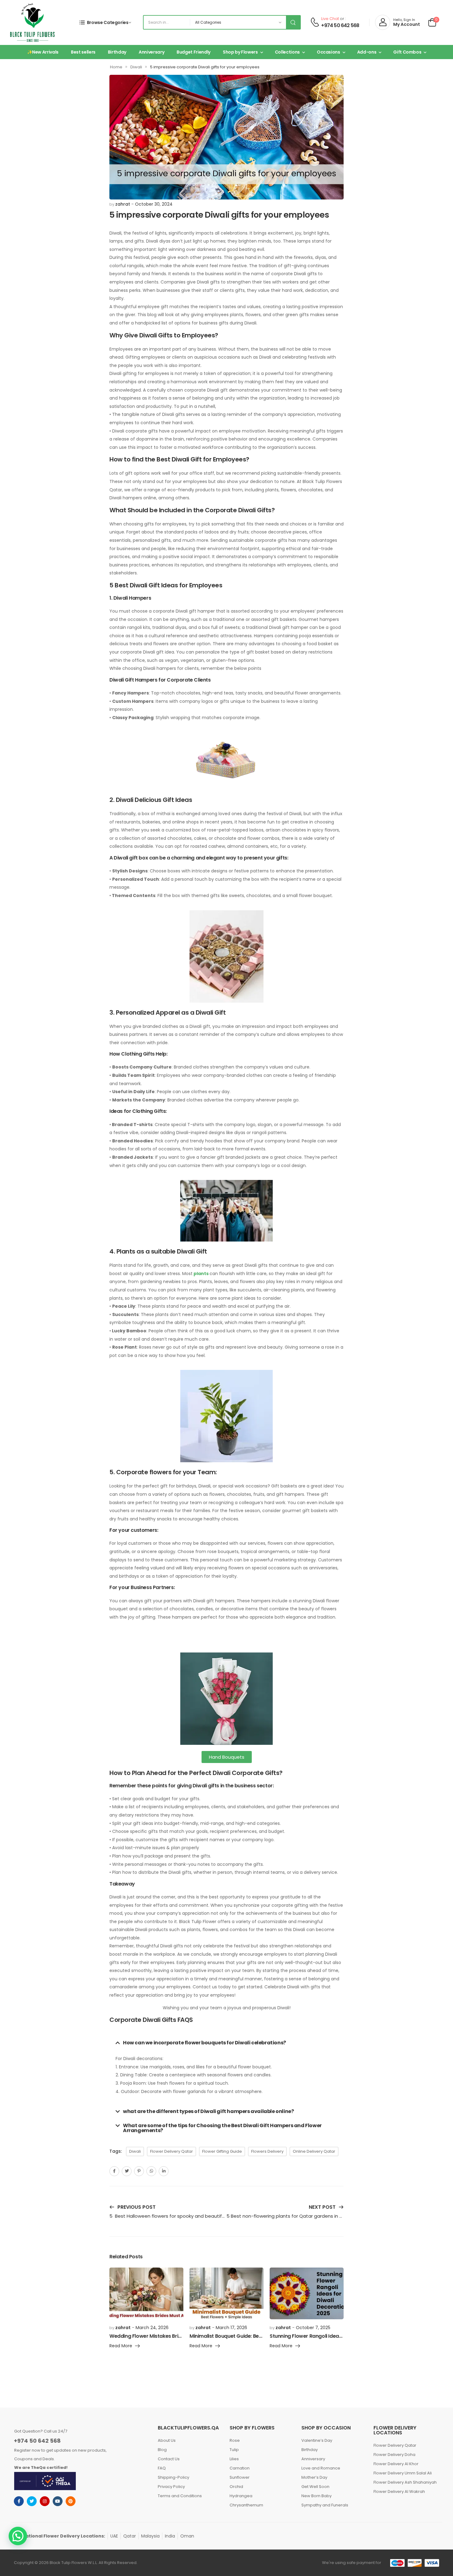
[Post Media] (146, 2293)
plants (202, 1274)
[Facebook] (114, 2171)
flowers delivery (267, 2151)
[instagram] (45, 2501)
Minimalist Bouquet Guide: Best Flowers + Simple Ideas (255, 2336)
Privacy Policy (171, 2487)
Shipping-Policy (173, 2477)
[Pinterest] (139, 2171)
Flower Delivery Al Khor (396, 2464)
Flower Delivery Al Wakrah (399, 2491)
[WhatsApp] (151, 2171)
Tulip (234, 2450)
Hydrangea (241, 2496)
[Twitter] (127, 2171)
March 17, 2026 (231, 2328)
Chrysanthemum (246, 2505)
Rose (235, 2440)
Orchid (236, 2487)
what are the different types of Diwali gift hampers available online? (208, 2111)
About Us (167, 2440)
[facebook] (19, 2501)
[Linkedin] (164, 2171)
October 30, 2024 (154, 204)
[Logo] (32, 22)
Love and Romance (321, 2468)
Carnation (240, 2468)
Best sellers (83, 52)
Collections (287, 52)
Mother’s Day (314, 2477)
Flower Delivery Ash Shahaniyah (405, 2482)
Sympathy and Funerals (325, 2505)
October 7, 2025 (313, 2328)
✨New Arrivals (43, 52)
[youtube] (58, 2501)
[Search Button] (293, 22)
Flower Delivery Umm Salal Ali (403, 2473)
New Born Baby (316, 2496)
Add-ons (367, 52)
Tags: (116, 2151)
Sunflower (240, 2477)
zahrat (123, 204)
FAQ (162, 2468)
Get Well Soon (315, 2487)
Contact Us (169, 2459)
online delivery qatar (314, 2151)
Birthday (117, 52)
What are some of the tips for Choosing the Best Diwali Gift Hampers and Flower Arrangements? (222, 2128)
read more (121, 2346)
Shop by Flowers (240, 52)
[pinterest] (71, 2501)
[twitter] (32, 2501)
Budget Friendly (194, 52)
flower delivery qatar (171, 2151)
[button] (226, 2043)
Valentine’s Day (317, 2440)
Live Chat (330, 19)
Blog (162, 2450)
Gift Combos (407, 52)
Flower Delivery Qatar (395, 2445)
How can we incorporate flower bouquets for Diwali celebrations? (204, 2043)
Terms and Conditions (180, 2496)
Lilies (234, 2459)
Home (116, 67)
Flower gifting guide (222, 2151)
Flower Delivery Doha (394, 2455)
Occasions (329, 52)
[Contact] (315, 22)
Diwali (136, 67)
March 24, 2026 (152, 2328)
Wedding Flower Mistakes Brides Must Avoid (162, 2336)
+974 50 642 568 (340, 26)
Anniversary (151, 52)
